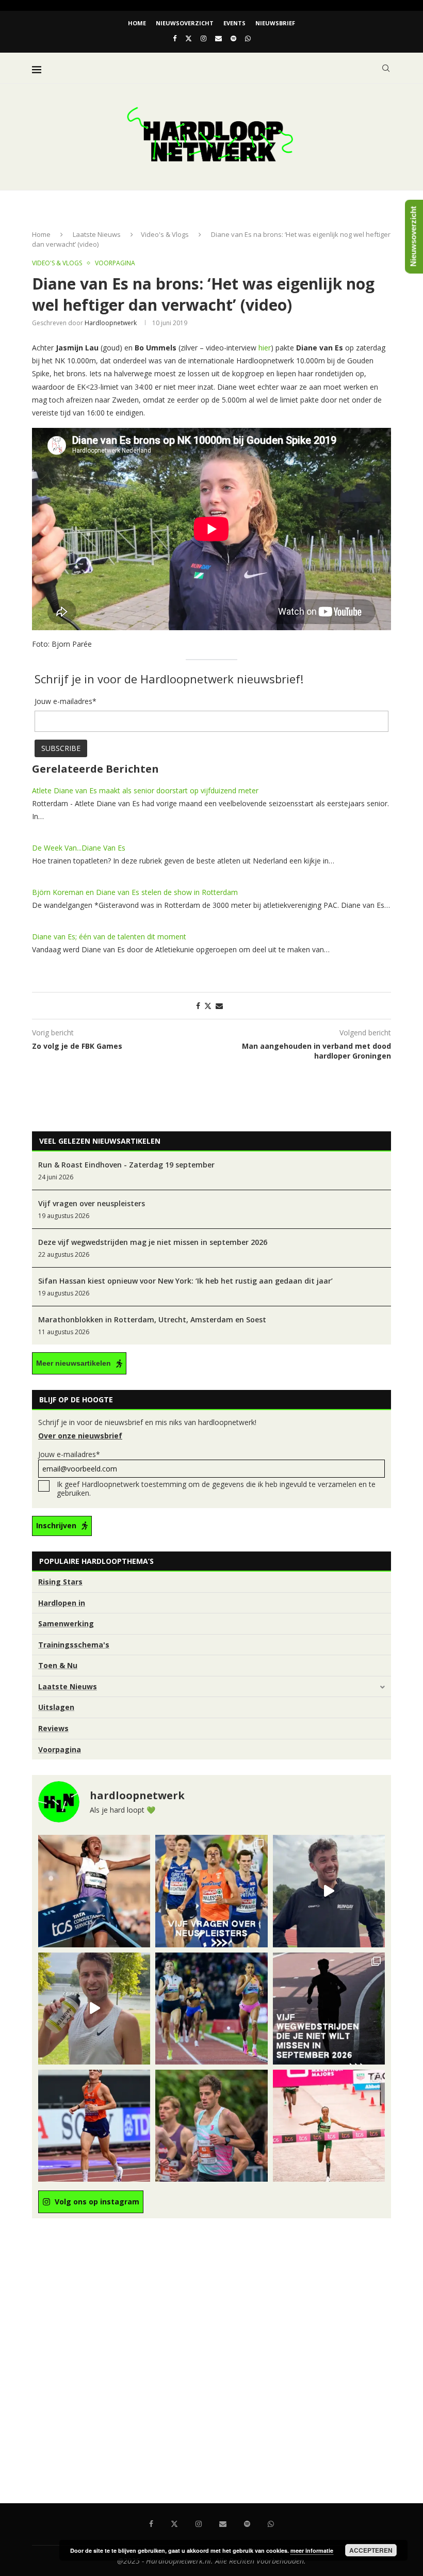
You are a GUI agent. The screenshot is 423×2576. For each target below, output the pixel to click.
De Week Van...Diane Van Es (79, 848)
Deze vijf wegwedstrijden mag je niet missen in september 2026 (153, 1242)
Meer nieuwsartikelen (74, 1363)
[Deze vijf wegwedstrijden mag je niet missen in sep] (329, 2009)
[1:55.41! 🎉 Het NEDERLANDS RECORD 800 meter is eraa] (211, 2009)
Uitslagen (56, 1707)
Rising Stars (60, 1582)
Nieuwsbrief (275, 23)
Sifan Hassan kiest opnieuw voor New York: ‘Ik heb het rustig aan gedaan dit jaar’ (185, 1281)
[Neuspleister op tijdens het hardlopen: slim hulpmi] (211, 1891)
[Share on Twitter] (208, 1006)
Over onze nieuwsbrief (80, 1436)
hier (265, 348)
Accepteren (371, 2550)
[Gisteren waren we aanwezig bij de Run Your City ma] (94, 2009)
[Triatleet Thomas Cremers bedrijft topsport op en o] (211, 2126)
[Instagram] (204, 38)
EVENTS (234, 23)
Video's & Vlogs (165, 234)
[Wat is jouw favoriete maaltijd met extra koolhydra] (329, 1891)
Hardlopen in (62, 1603)
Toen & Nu (58, 1665)
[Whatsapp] (248, 38)
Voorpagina (60, 1749)
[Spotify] (233, 38)
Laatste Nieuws (97, 234)
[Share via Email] (219, 1006)
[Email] (218, 38)
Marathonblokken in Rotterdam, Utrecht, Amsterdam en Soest (152, 1319)
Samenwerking (66, 1623)
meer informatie (312, 2550)
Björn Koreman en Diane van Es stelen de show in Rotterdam (135, 892)
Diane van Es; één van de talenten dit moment (109, 937)
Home (137, 23)
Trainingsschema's (74, 1645)
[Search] (386, 68)
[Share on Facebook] (198, 1006)
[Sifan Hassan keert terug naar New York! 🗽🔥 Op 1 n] (329, 2126)
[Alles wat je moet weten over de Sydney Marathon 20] (94, 1891)
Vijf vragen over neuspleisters (92, 1203)
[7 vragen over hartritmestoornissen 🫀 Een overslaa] (94, 2126)
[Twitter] (189, 38)
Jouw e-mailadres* (69, 1454)
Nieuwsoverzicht (185, 23)
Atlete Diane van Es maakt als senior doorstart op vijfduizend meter (145, 790)
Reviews (53, 1728)
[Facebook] (175, 38)
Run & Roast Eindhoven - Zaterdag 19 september (126, 1165)
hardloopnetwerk (111, 323)
